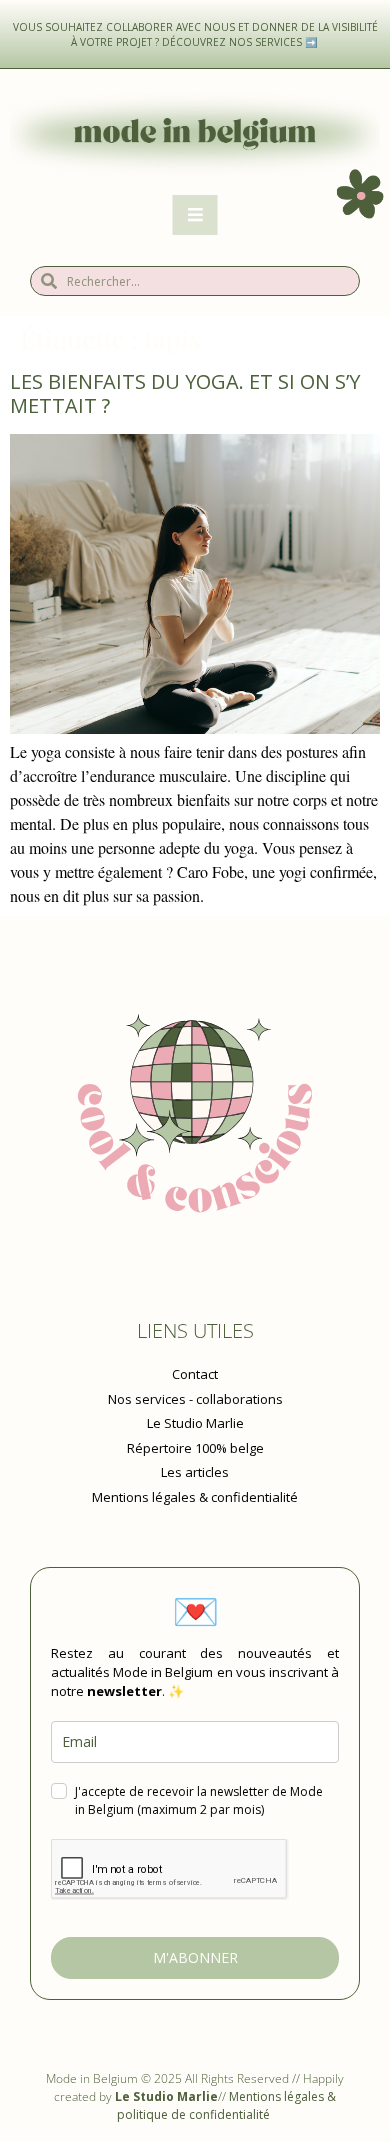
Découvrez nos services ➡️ (241, 42)
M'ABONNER (195, 1957)
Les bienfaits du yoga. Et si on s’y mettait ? (185, 393)
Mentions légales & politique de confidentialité (226, 2105)
